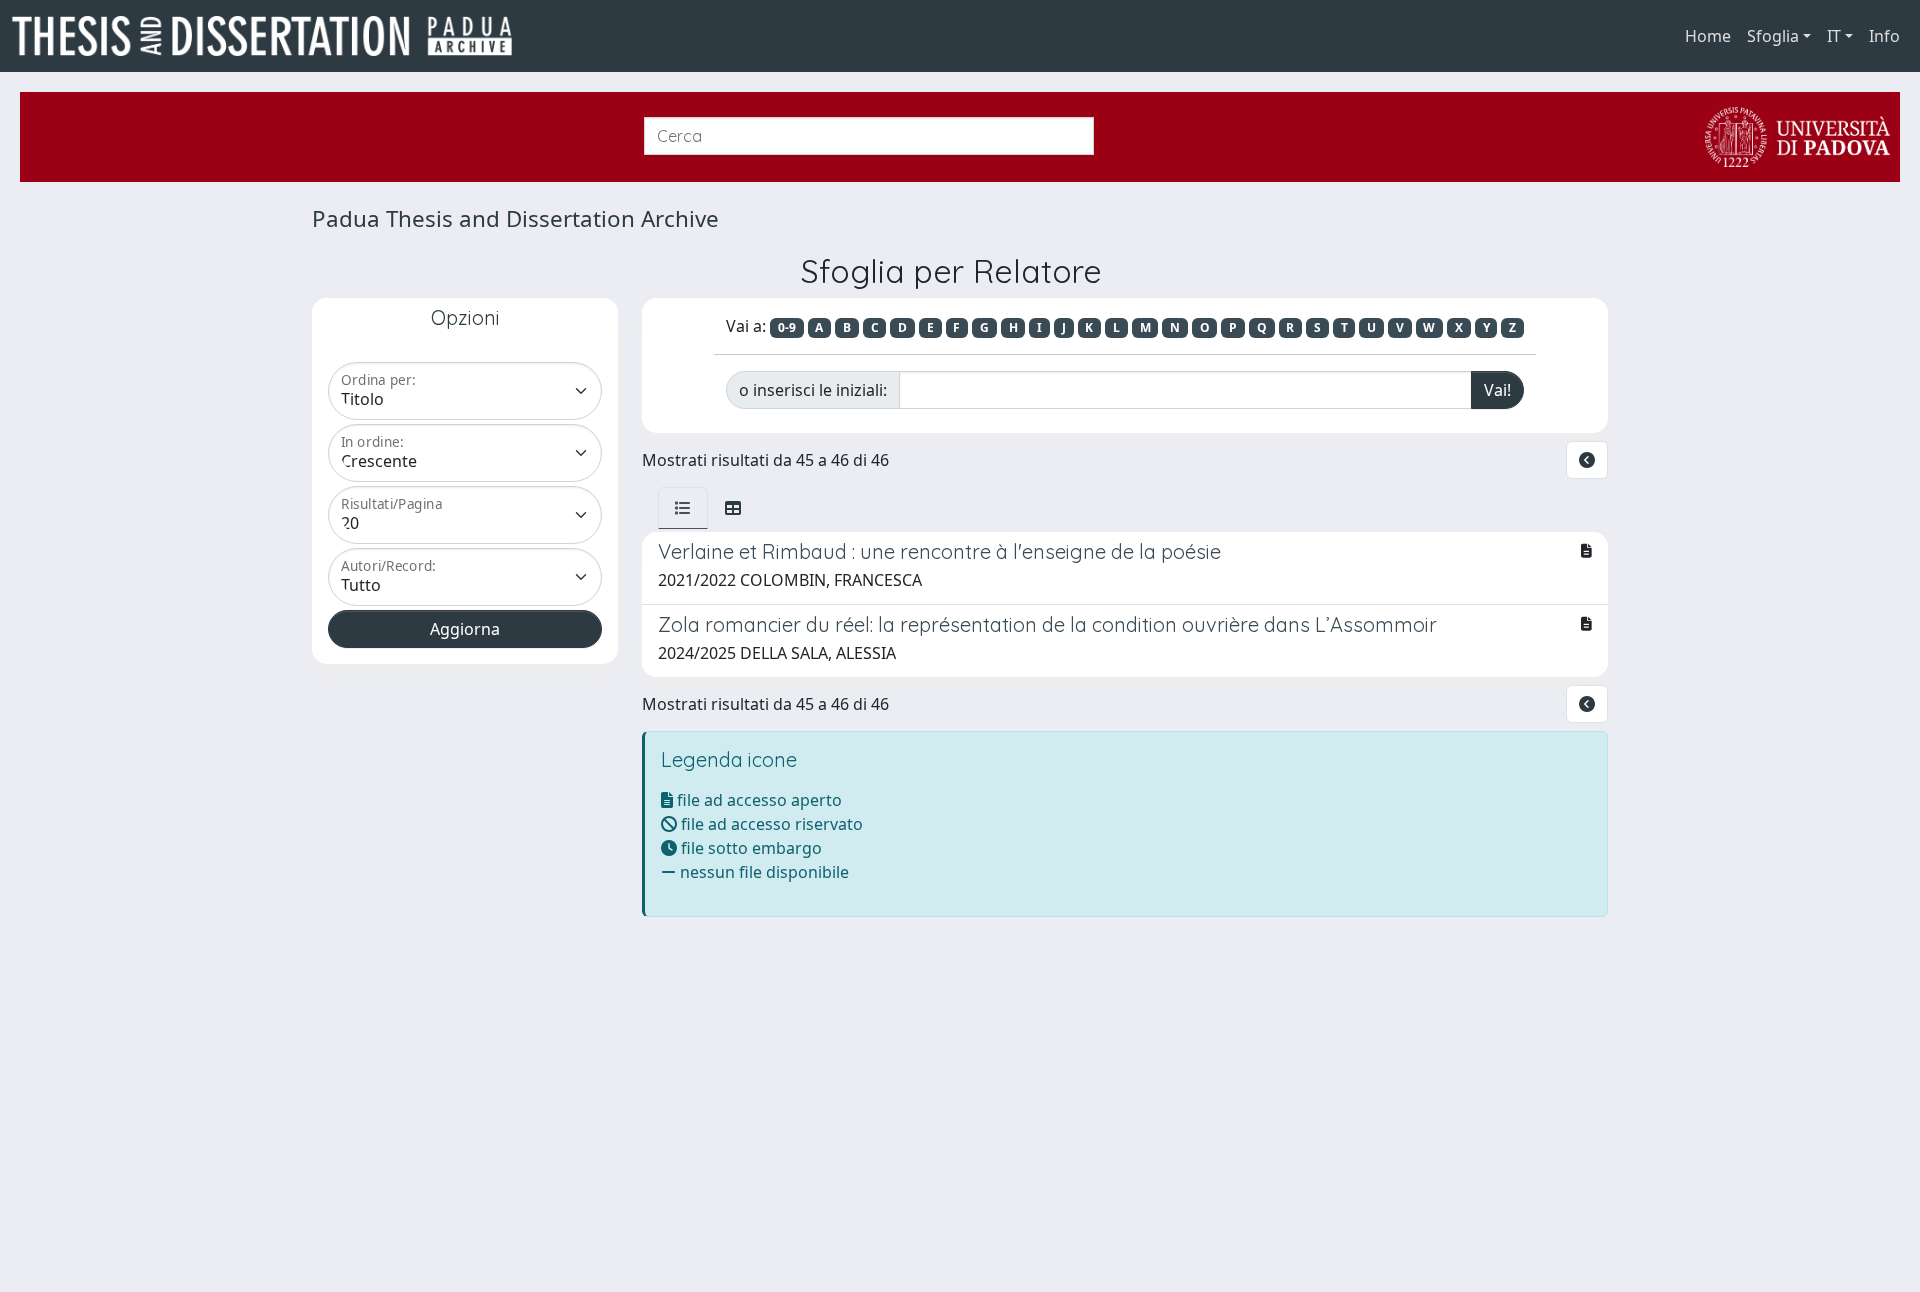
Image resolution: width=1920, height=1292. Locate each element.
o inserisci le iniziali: (813, 390)
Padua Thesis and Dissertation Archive (515, 218)
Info (1884, 36)
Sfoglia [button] (1773, 36)
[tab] (683, 508)
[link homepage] (270, 36)
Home (1708, 36)
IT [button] (1834, 36)
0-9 (787, 327)
